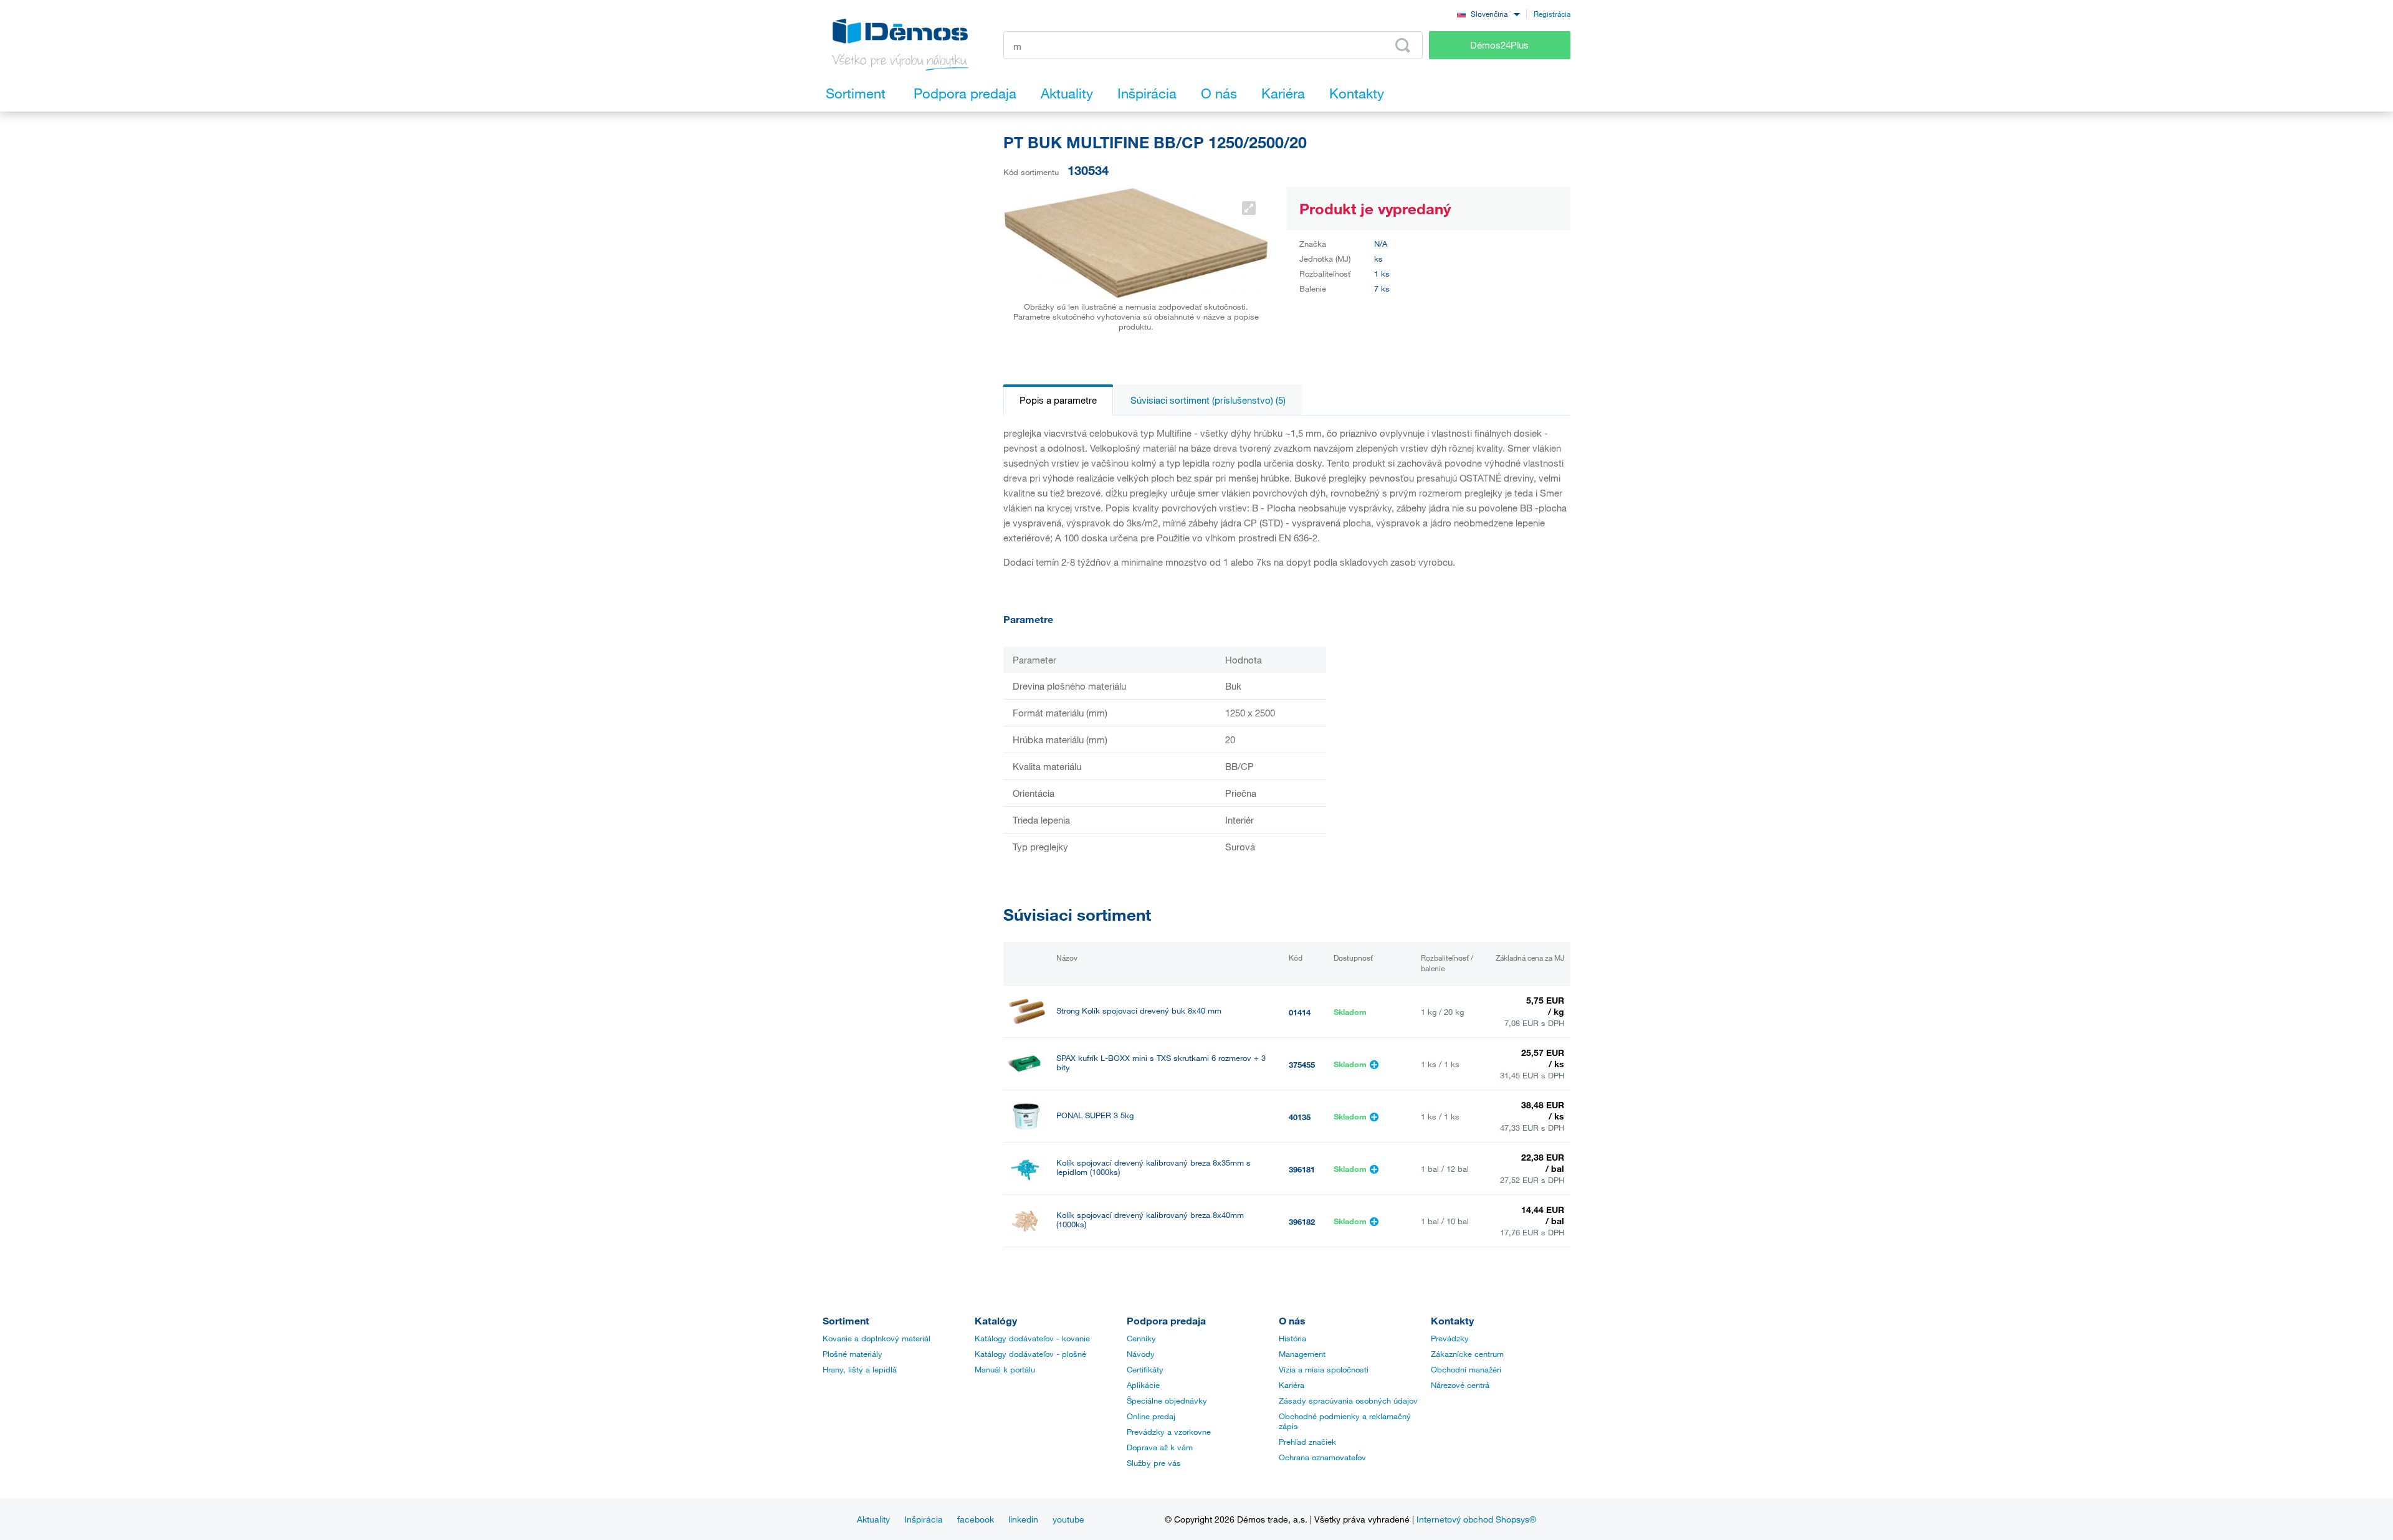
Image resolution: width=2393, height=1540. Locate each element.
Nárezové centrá (1460, 1385)
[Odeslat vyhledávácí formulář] (1403, 45)
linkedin (1023, 1519)
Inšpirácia (924, 1519)
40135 (1300, 1117)
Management (1302, 1354)
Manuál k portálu (1005, 1369)
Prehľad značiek (1307, 1442)
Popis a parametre (1058, 400)
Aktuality (873, 1519)
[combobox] (1488, 13)
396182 (1302, 1222)
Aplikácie (1143, 1385)
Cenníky (1141, 1338)
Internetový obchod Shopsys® (1476, 1519)
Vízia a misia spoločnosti (1324, 1369)
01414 (1300, 1012)
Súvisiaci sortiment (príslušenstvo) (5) (1208, 400)
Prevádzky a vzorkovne (1169, 1432)
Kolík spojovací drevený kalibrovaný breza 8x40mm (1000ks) (1150, 1220)
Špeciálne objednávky (1167, 1400)
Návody (1141, 1354)
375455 (1302, 1065)
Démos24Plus (1499, 45)
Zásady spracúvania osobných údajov (1348, 1400)
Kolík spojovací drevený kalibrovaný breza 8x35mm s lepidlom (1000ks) (1154, 1167)
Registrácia (1552, 14)
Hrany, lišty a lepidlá (860, 1369)
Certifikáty (1145, 1369)
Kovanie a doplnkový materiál (876, 1338)
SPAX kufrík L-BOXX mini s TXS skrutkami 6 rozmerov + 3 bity (1161, 1063)
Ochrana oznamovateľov (1322, 1457)
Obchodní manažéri (1466, 1369)
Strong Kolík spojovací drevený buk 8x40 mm (1139, 1011)
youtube (1068, 1519)
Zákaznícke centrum (1467, 1354)
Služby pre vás (1154, 1463)
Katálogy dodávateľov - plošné (1030, 1354)
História (1292, 1338)
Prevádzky (1450, 1338)
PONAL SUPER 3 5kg (1095, 1115)
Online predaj (1151, 1416)
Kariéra (1292, 1385)
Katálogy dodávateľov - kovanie (1032, 1338)
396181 (1302, 1169)
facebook (976, 1519)
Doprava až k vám (1160, 1447)
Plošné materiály (853, 1354)
